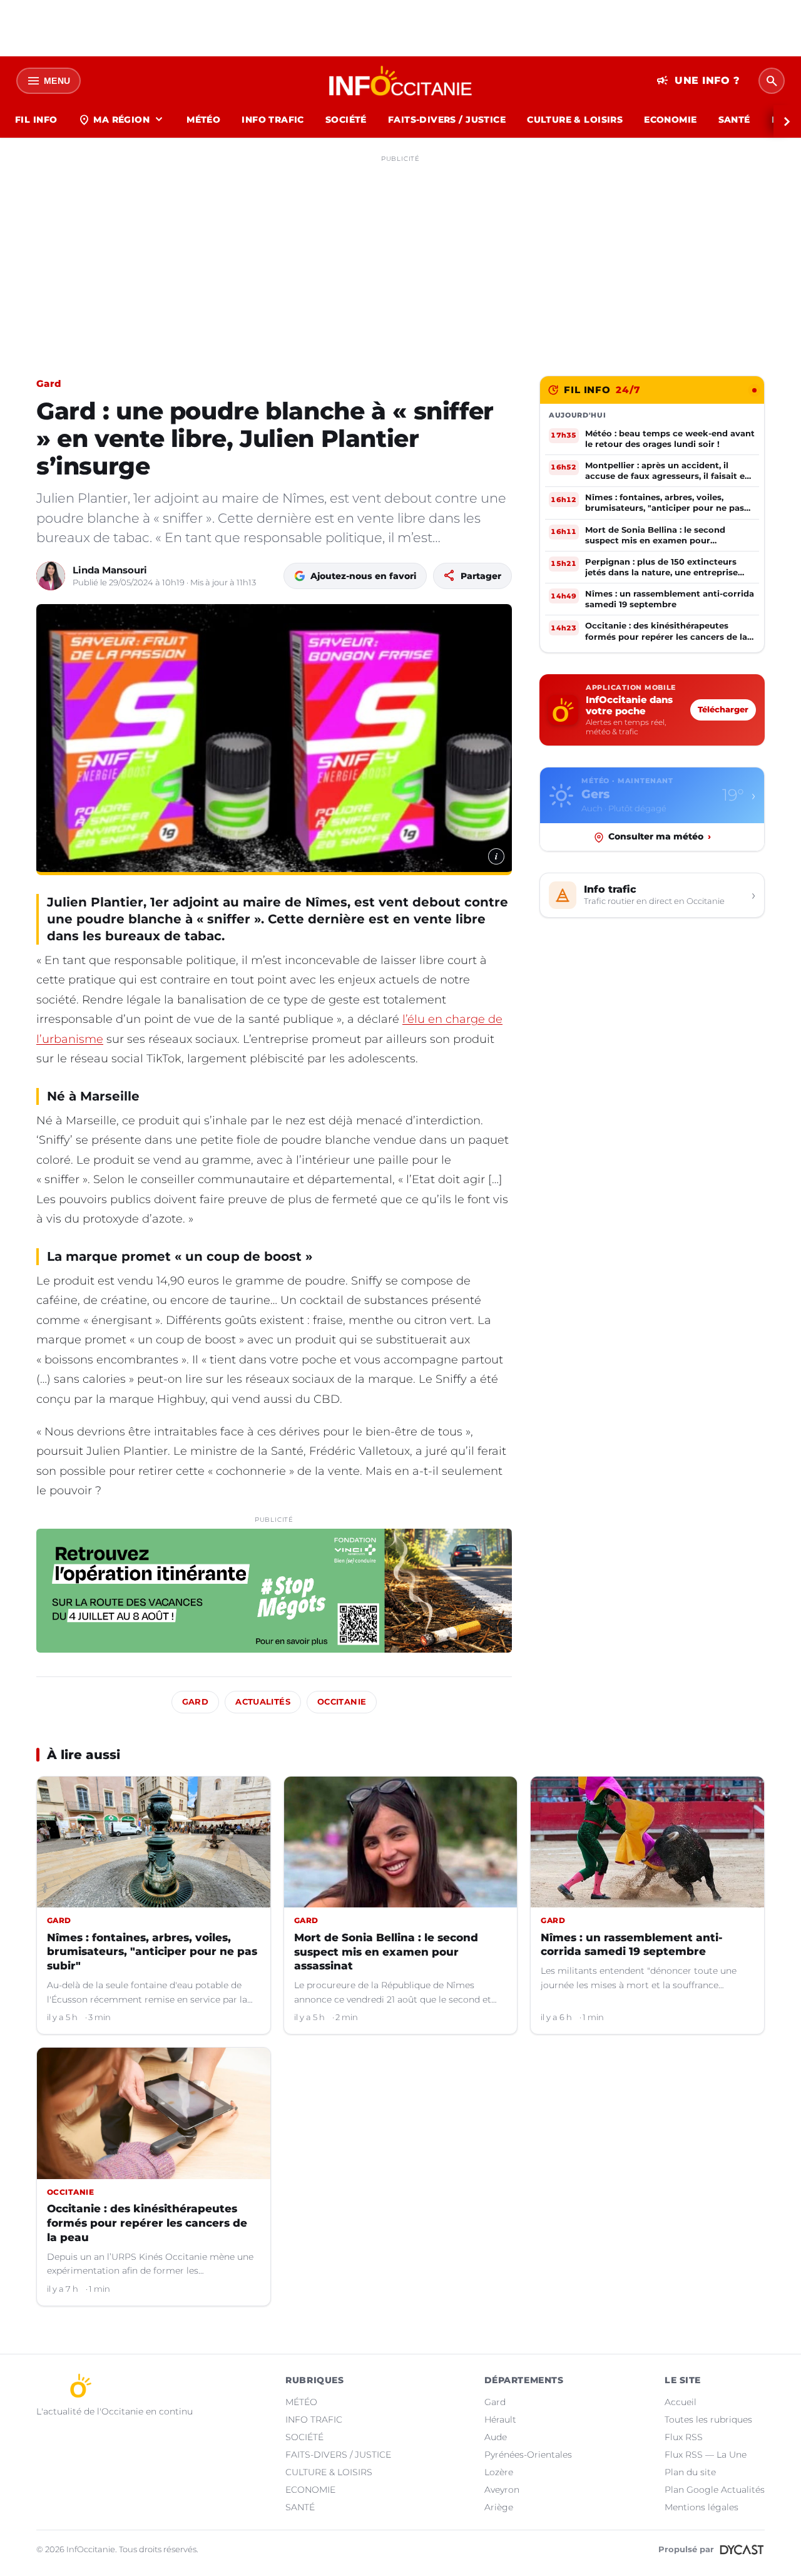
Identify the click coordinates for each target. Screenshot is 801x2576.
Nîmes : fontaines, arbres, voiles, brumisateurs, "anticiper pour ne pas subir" (152, 1952)
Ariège (499, 2507)
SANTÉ (734, 120)
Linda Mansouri (110, 570)
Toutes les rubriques (708, 2419)
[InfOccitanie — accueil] (401, 81)
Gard (48, 383)
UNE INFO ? (698, 81)
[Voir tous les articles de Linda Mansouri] (51, 576)
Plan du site (690, 2472)
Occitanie (342, 1702)
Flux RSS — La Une (706, 2455)
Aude (496, 2437)
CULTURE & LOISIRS (575, 120)
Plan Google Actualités (715, 2490)
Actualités (263, 1702)
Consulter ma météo (660, 837)
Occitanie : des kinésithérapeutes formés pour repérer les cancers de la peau (147, 2223)
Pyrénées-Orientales (528, 2455)
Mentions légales (702, 2507)
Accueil (681, 2402)
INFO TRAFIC (273, 120)
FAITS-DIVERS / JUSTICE (447, 120)
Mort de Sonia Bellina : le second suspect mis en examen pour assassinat (386, 1952)
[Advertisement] (400, 255)
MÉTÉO (203, 120)
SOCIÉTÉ (346, 120)
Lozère (499, 2472)
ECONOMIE (670, 120)
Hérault (500, 2419)
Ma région (122, 120)
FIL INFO (36, 120)
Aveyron (502, 2490)
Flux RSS (684, 2437)
